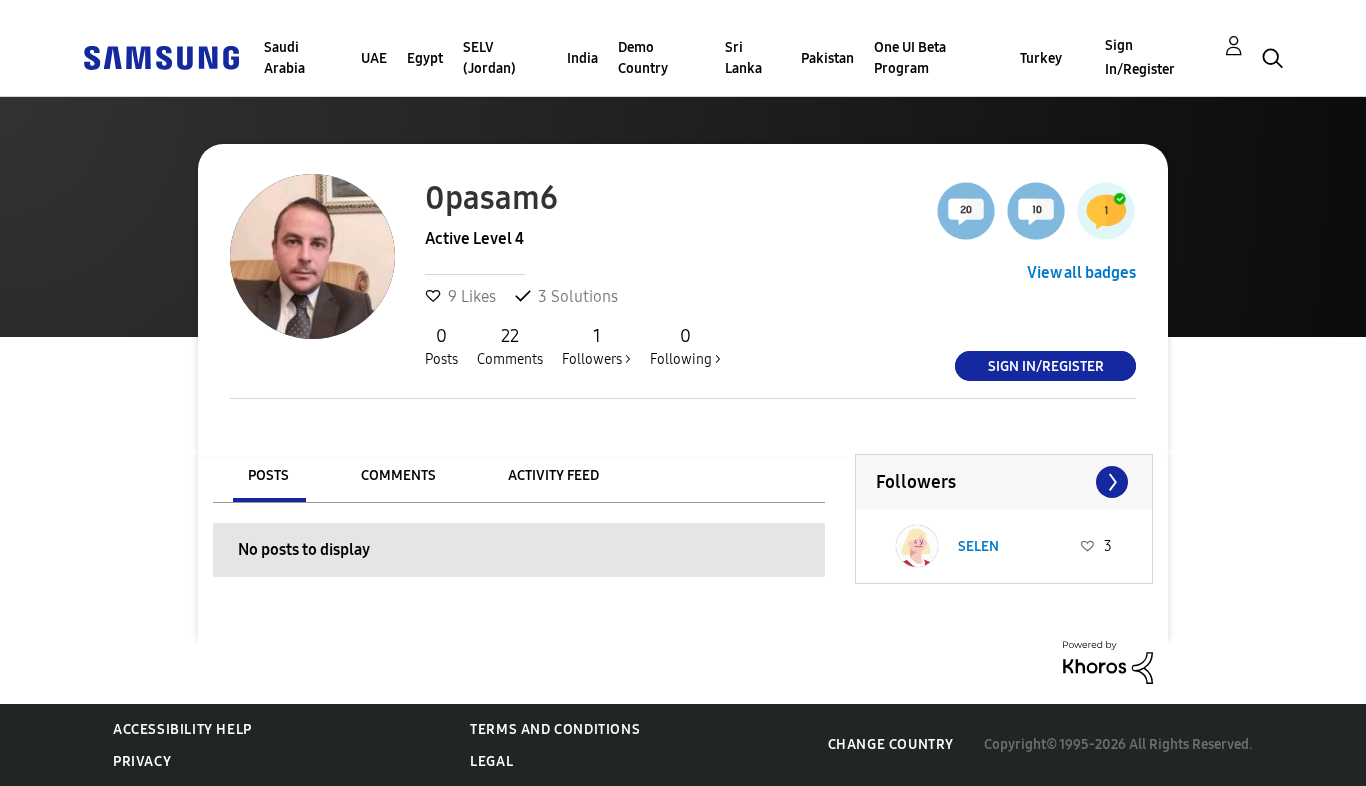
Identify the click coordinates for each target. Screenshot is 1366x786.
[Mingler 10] (1036, 211)
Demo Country (643, 58)
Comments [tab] (398, 475)
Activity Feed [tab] (553, 475)
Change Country (891, 744)
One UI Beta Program (910, 58)
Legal (491, 761)
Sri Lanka (743, 58)
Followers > (596, 346)
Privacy (142, 761)
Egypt (425, 58)
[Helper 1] (1106, 211)
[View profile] (917, 546)
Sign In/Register (1140, 57)
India (582, 58)
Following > (685, 346)
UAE (374, 58)
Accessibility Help (182, 729)
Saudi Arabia (284, 58)
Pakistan (827, 58)
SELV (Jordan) (489, 58)
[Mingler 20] (966, 211)
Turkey (1041, 58)
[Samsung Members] (161, 56)
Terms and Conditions (555, 729)
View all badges (1081, 272)
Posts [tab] (268, 475)
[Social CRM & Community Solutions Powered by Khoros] (1108, 661)
